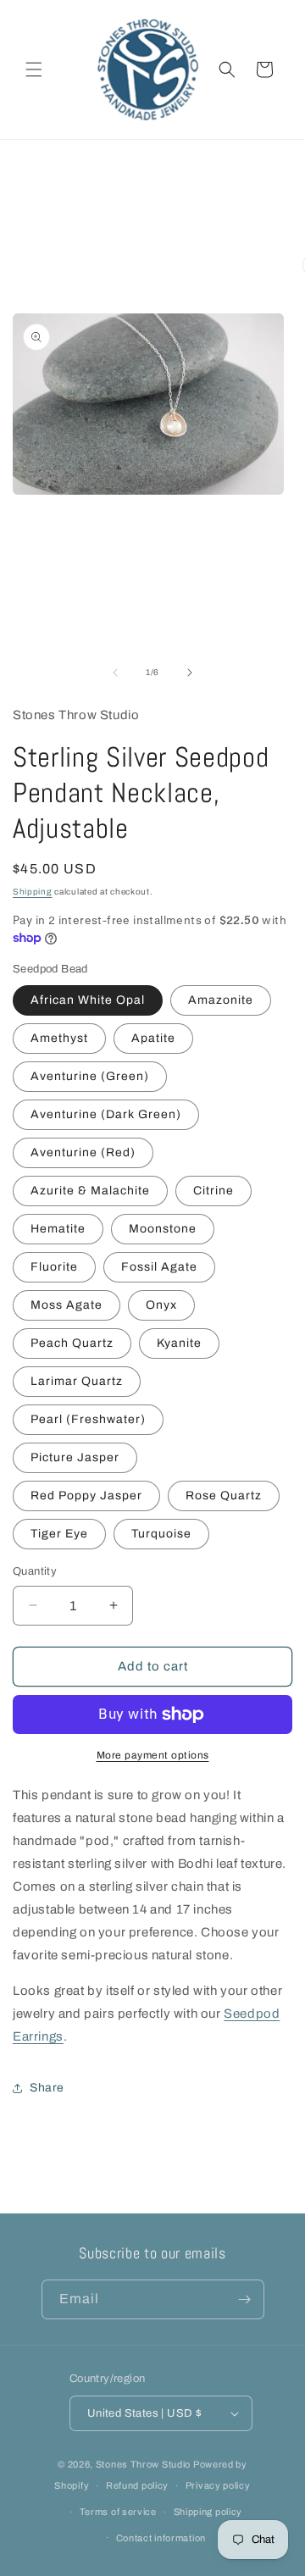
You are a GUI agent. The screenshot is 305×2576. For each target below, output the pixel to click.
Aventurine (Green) (90, 1076)
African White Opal (88, 1000)
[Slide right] (190, 673)
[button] (34, 69)
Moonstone (163, 1229)
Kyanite (179, 1343)
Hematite (58, 1229)
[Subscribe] (245, 2299)
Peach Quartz (72, 1343)
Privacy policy (218, 2485)
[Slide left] (115, 673)
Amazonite (221, 1000)
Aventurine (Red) (83, 1152)
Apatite (153, 1038)
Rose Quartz (224, 1496)
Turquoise (161, 1534)
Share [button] (47, 2088)
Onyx (161, 1305)
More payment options (153, 1755)
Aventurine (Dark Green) (106, 1114)
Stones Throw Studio (143, 2464)
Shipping (33, 892)
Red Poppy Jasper (86, 1496)
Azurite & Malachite (90, 1191)
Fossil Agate (159, 1267)
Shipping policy (208, 2512)
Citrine (213, 1191)
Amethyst (59, 1038)
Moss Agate (67, 1305)
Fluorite (54, 1267)
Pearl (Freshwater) (88, 1419)
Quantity (35, 1571)
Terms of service (118, 2512)
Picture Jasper (75, 1457)
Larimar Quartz (77, 1381)
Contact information (161, 2538)
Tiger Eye (59, 1534)
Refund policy (137, 2485)
